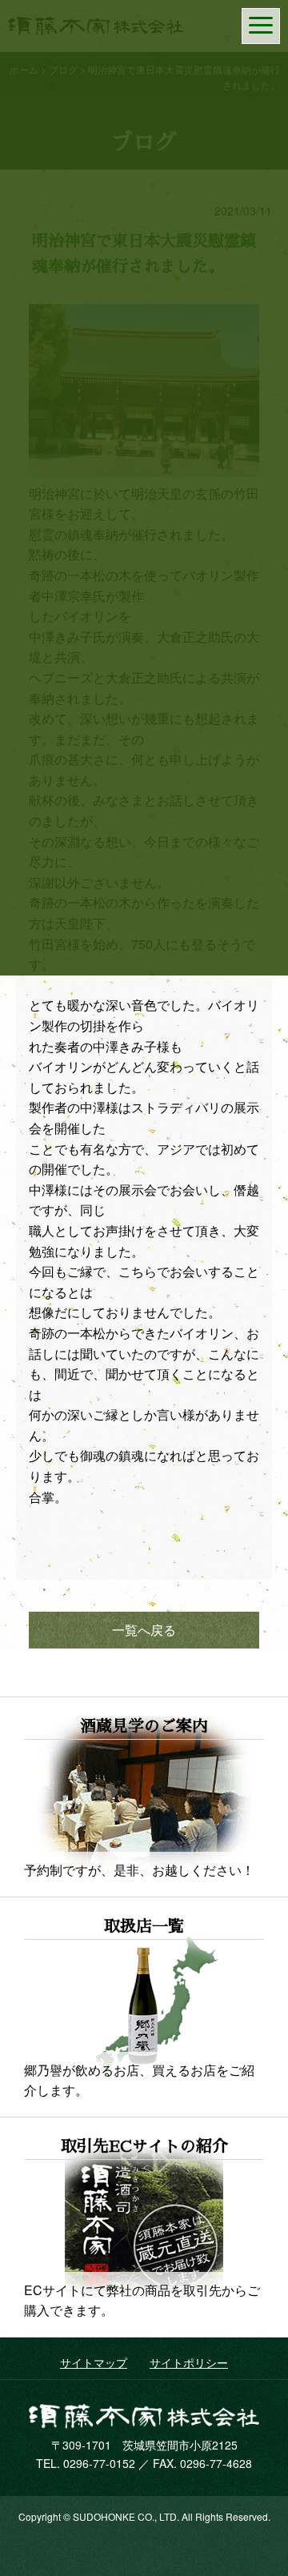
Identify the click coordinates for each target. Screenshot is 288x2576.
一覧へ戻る (144, 1630)
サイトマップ (94, 2362)
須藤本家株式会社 (144, 2416)
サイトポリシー (189, 2362)
